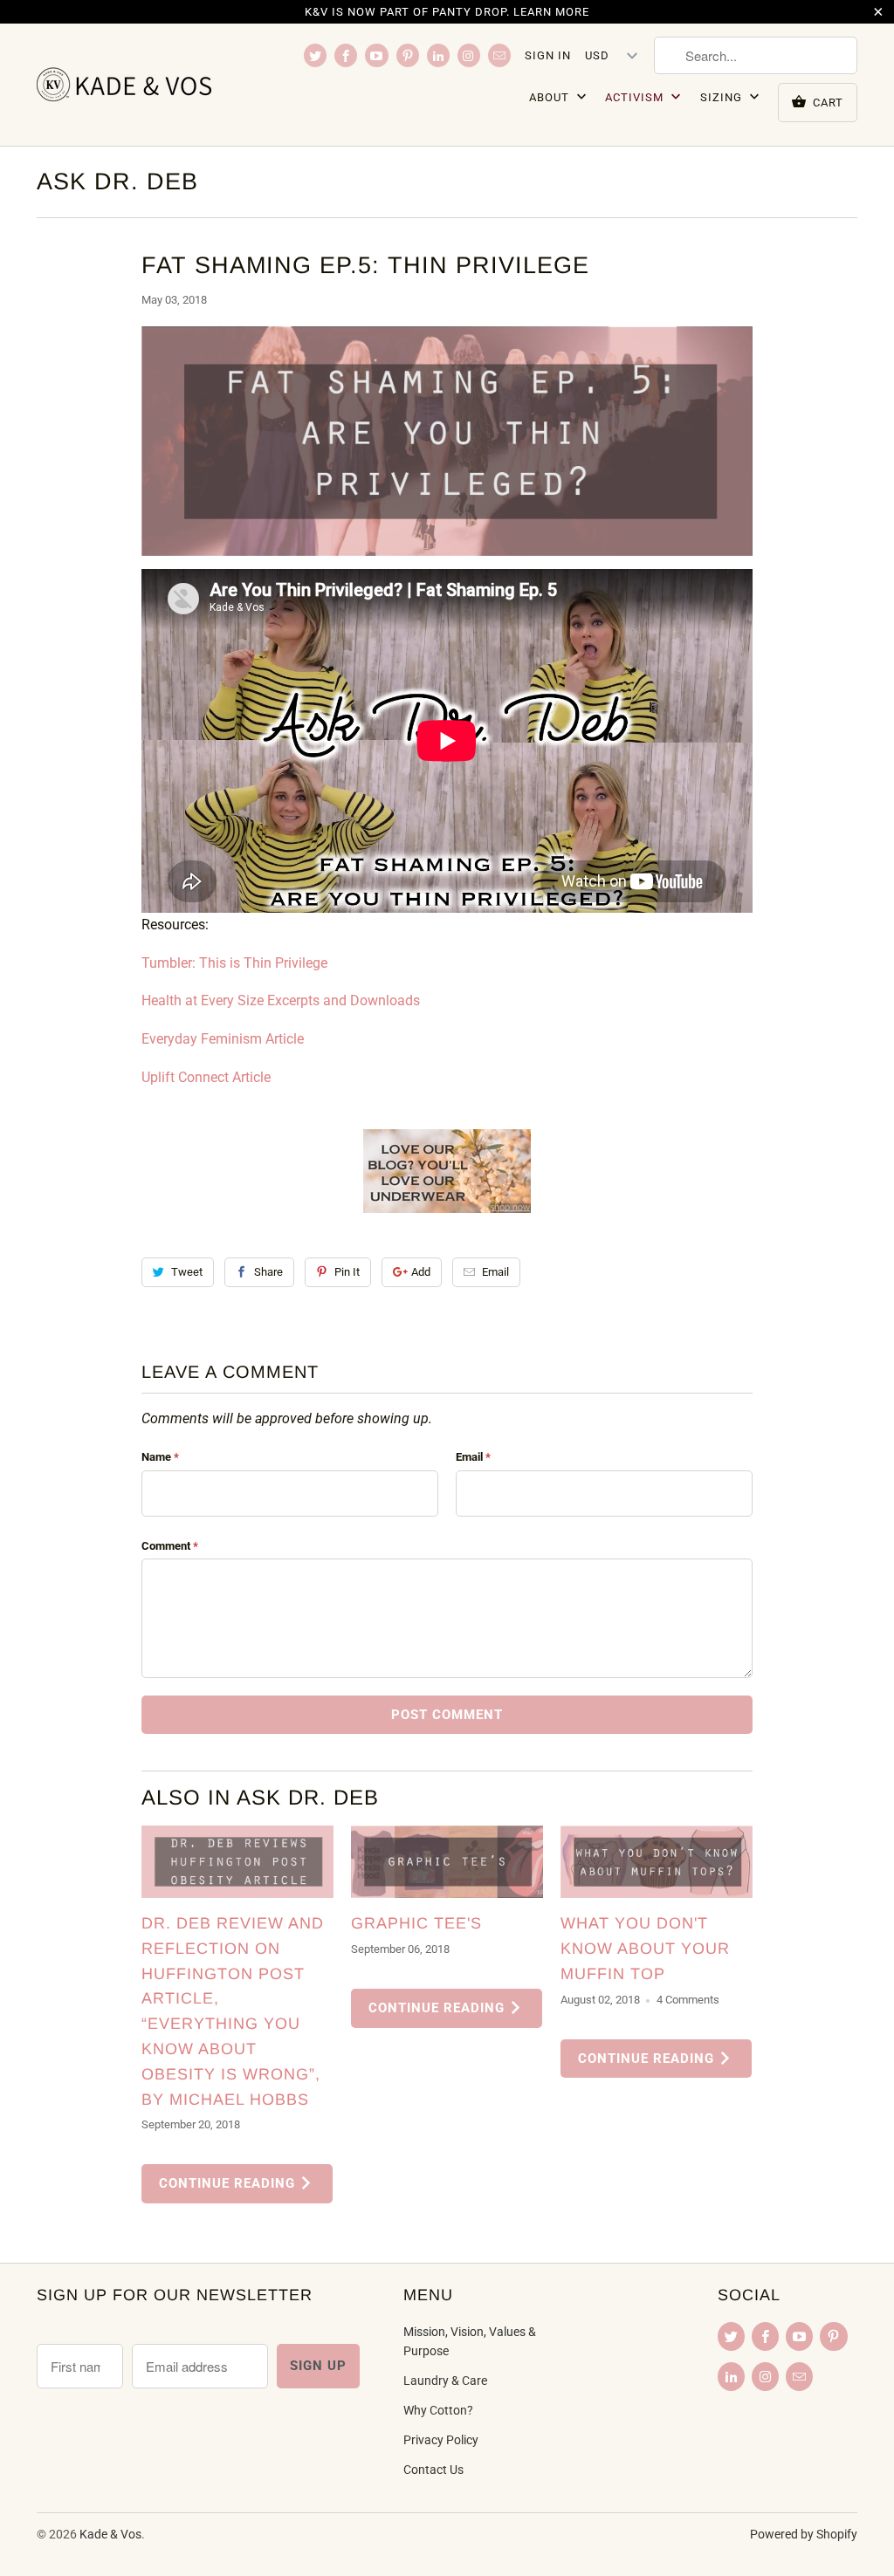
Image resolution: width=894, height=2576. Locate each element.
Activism (636, 97)
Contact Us (433, 2470)
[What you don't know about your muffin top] (657, 1862)
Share (268, 1272)
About (551, 97)
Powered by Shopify (804, 2534)
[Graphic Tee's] (447, 1862)
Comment (170, 1546)
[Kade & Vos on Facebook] (346, 55)
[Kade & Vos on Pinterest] (408, 55)
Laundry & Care (445, 2381)
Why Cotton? (438, 2410)
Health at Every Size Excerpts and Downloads (282, 1000)
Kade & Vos (110, 2534)
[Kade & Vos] (133, 85)
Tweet (187, 1272)
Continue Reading (229, 2183)
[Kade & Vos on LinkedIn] (438, 55)
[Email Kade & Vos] (499, 55)
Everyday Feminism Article (223, 1039)
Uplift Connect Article (206, 1077)
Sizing (723, 97)
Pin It (347, 1272)
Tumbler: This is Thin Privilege (234, 963)
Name (160, 1457)
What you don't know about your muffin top (645, 1949)
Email (495, 1272)
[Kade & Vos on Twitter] (315, 55)
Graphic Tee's (416, 1923)
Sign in (548, 55)
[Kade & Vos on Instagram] (469, 55)
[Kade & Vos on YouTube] (376, 55)
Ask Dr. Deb (117, 182)
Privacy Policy (441, 2440)
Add (421, 1272)
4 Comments (688, 2000)
